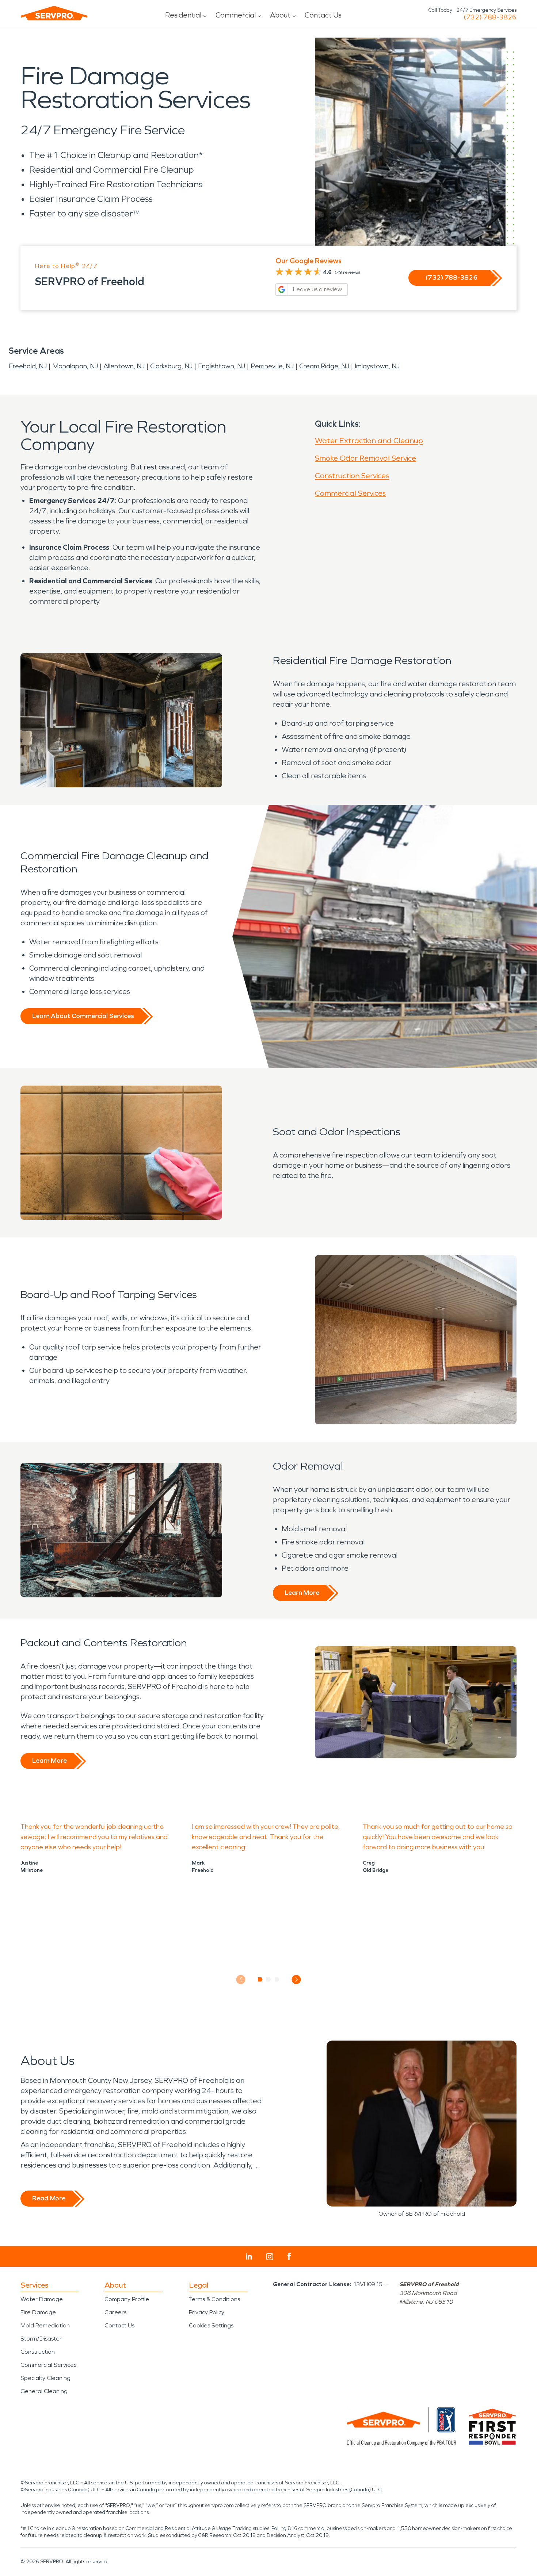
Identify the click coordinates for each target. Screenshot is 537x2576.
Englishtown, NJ (222, 366)
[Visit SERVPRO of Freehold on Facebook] (289, 2256)
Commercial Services (350, 493)
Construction (38, 2352)
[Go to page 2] (269, 1980)
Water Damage (42, 2299)
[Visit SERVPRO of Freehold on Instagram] (270, 2257)
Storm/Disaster (41, 2339)
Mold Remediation (45, 2325)
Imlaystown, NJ (377, 366)
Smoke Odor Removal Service (365, 458)
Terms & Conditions (214, 2299)
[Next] (296, 1979)
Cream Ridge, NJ (324, 366)
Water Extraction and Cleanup (369, 441)
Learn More (302, 1593)
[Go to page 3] (277, 1980)
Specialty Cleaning (45, 2378)
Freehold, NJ (28, 366)
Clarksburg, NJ (171, 366)
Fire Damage (38, 2312)
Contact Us (323, 15)
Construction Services (352, 476)
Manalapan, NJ (75, 366)
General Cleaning (44, 2391)
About (280, 15)
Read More (49, 2198)
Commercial (236, 15)
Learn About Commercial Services (83, 1016)
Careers (115, 2312)
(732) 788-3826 (490, 17)
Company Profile (127, 2299)
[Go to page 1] (260, 1980)
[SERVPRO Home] (54, 13)
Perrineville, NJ (272, 366)
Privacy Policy (207, 2312)
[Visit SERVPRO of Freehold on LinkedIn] (249, 2257)
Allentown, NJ (124, 366)
